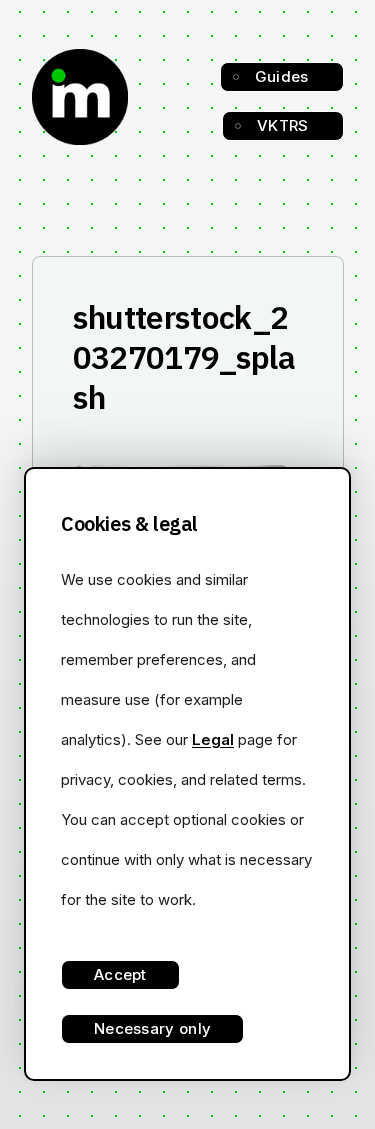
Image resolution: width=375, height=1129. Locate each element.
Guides (282, 76)
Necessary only (152, 1028)
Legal (213, 739)
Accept (120, 974)
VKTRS (283, 125)
